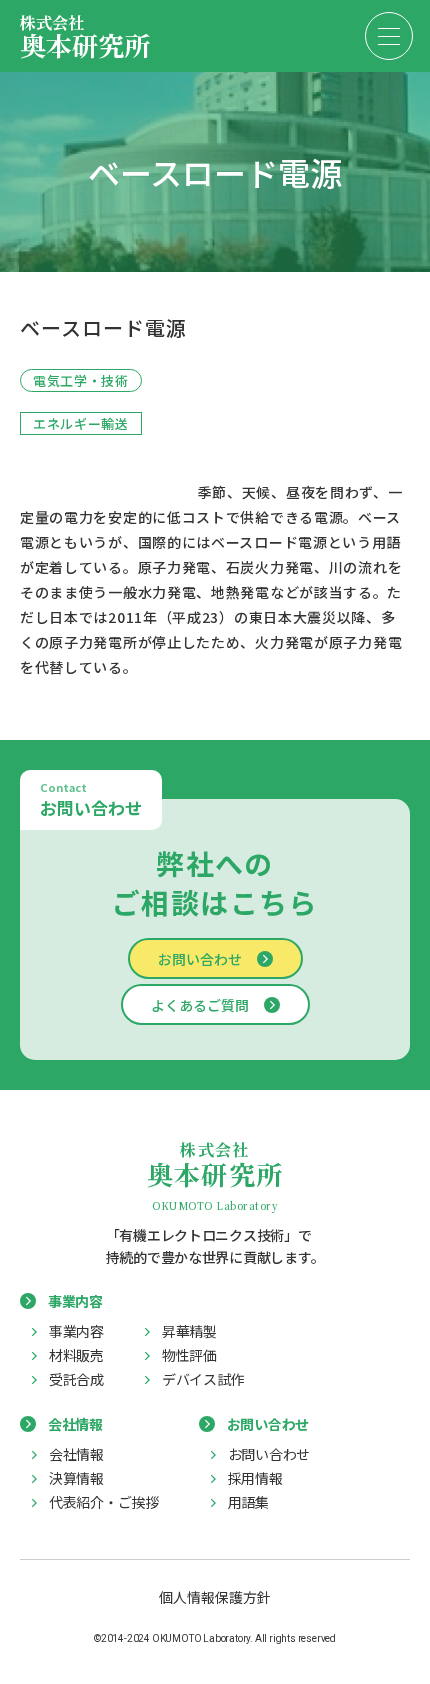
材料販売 (76, 1355)
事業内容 (76, 1331)
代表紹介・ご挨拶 (104, 1502)
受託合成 (76, 1379)
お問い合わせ (200, 959)
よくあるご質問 (200, 1005)
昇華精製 (189, 1331)
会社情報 (76, 1454)
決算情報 (76, 1478)
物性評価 (189, 1355)
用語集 (248, 1502)
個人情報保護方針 (215, 1597)
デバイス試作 (203, 1379)
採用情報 (255, 1478)
